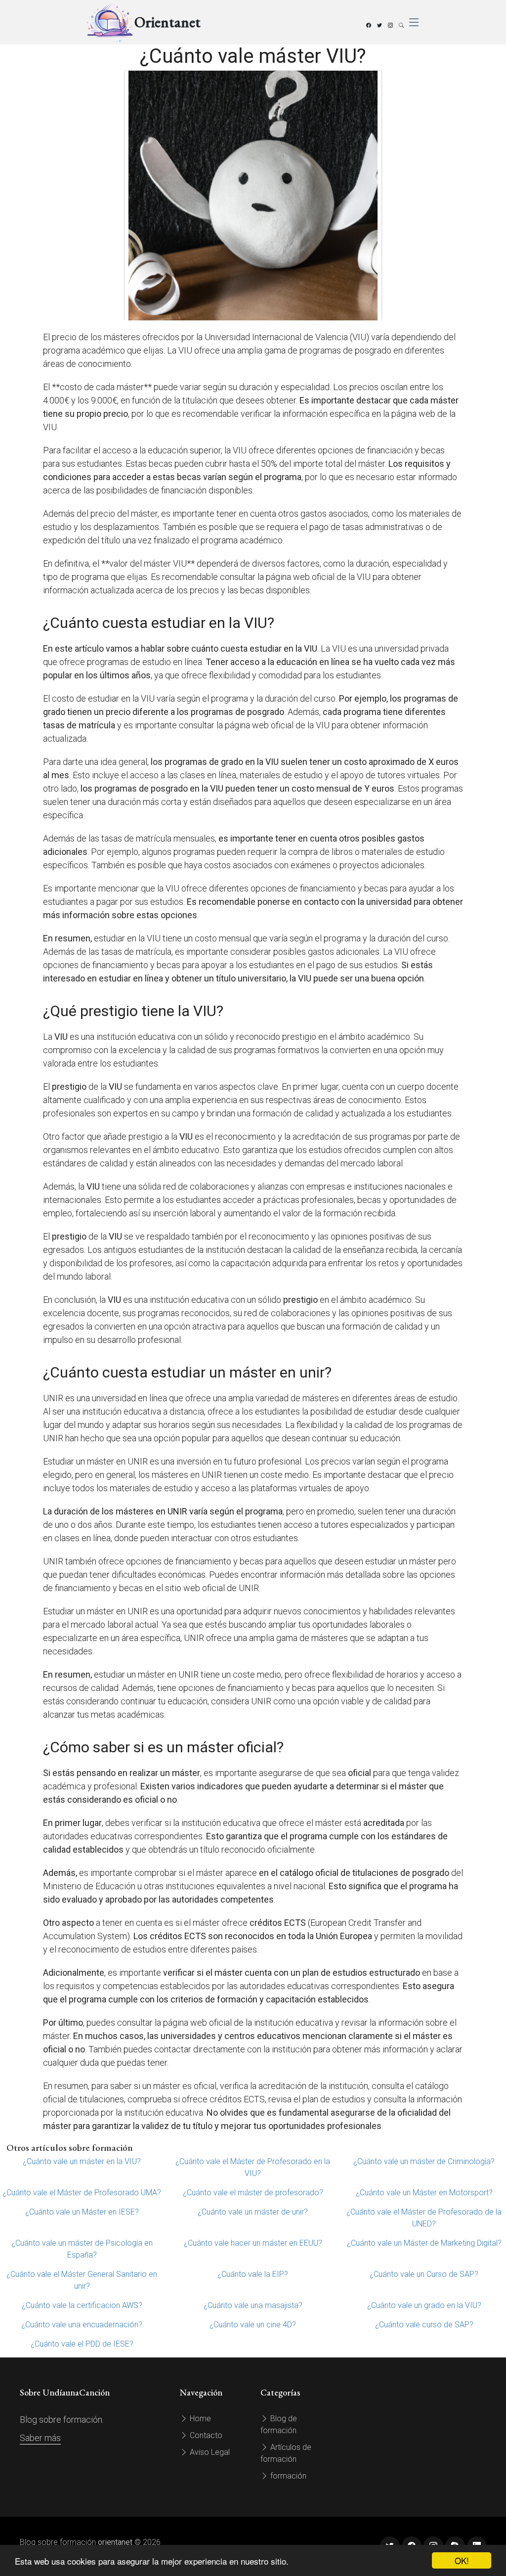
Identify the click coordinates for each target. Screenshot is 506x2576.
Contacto (205, 2435)
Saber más (40, 2438)
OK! (462, 2560)
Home (199, 2419)
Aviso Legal (209, 2452)
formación (287, 2476)
